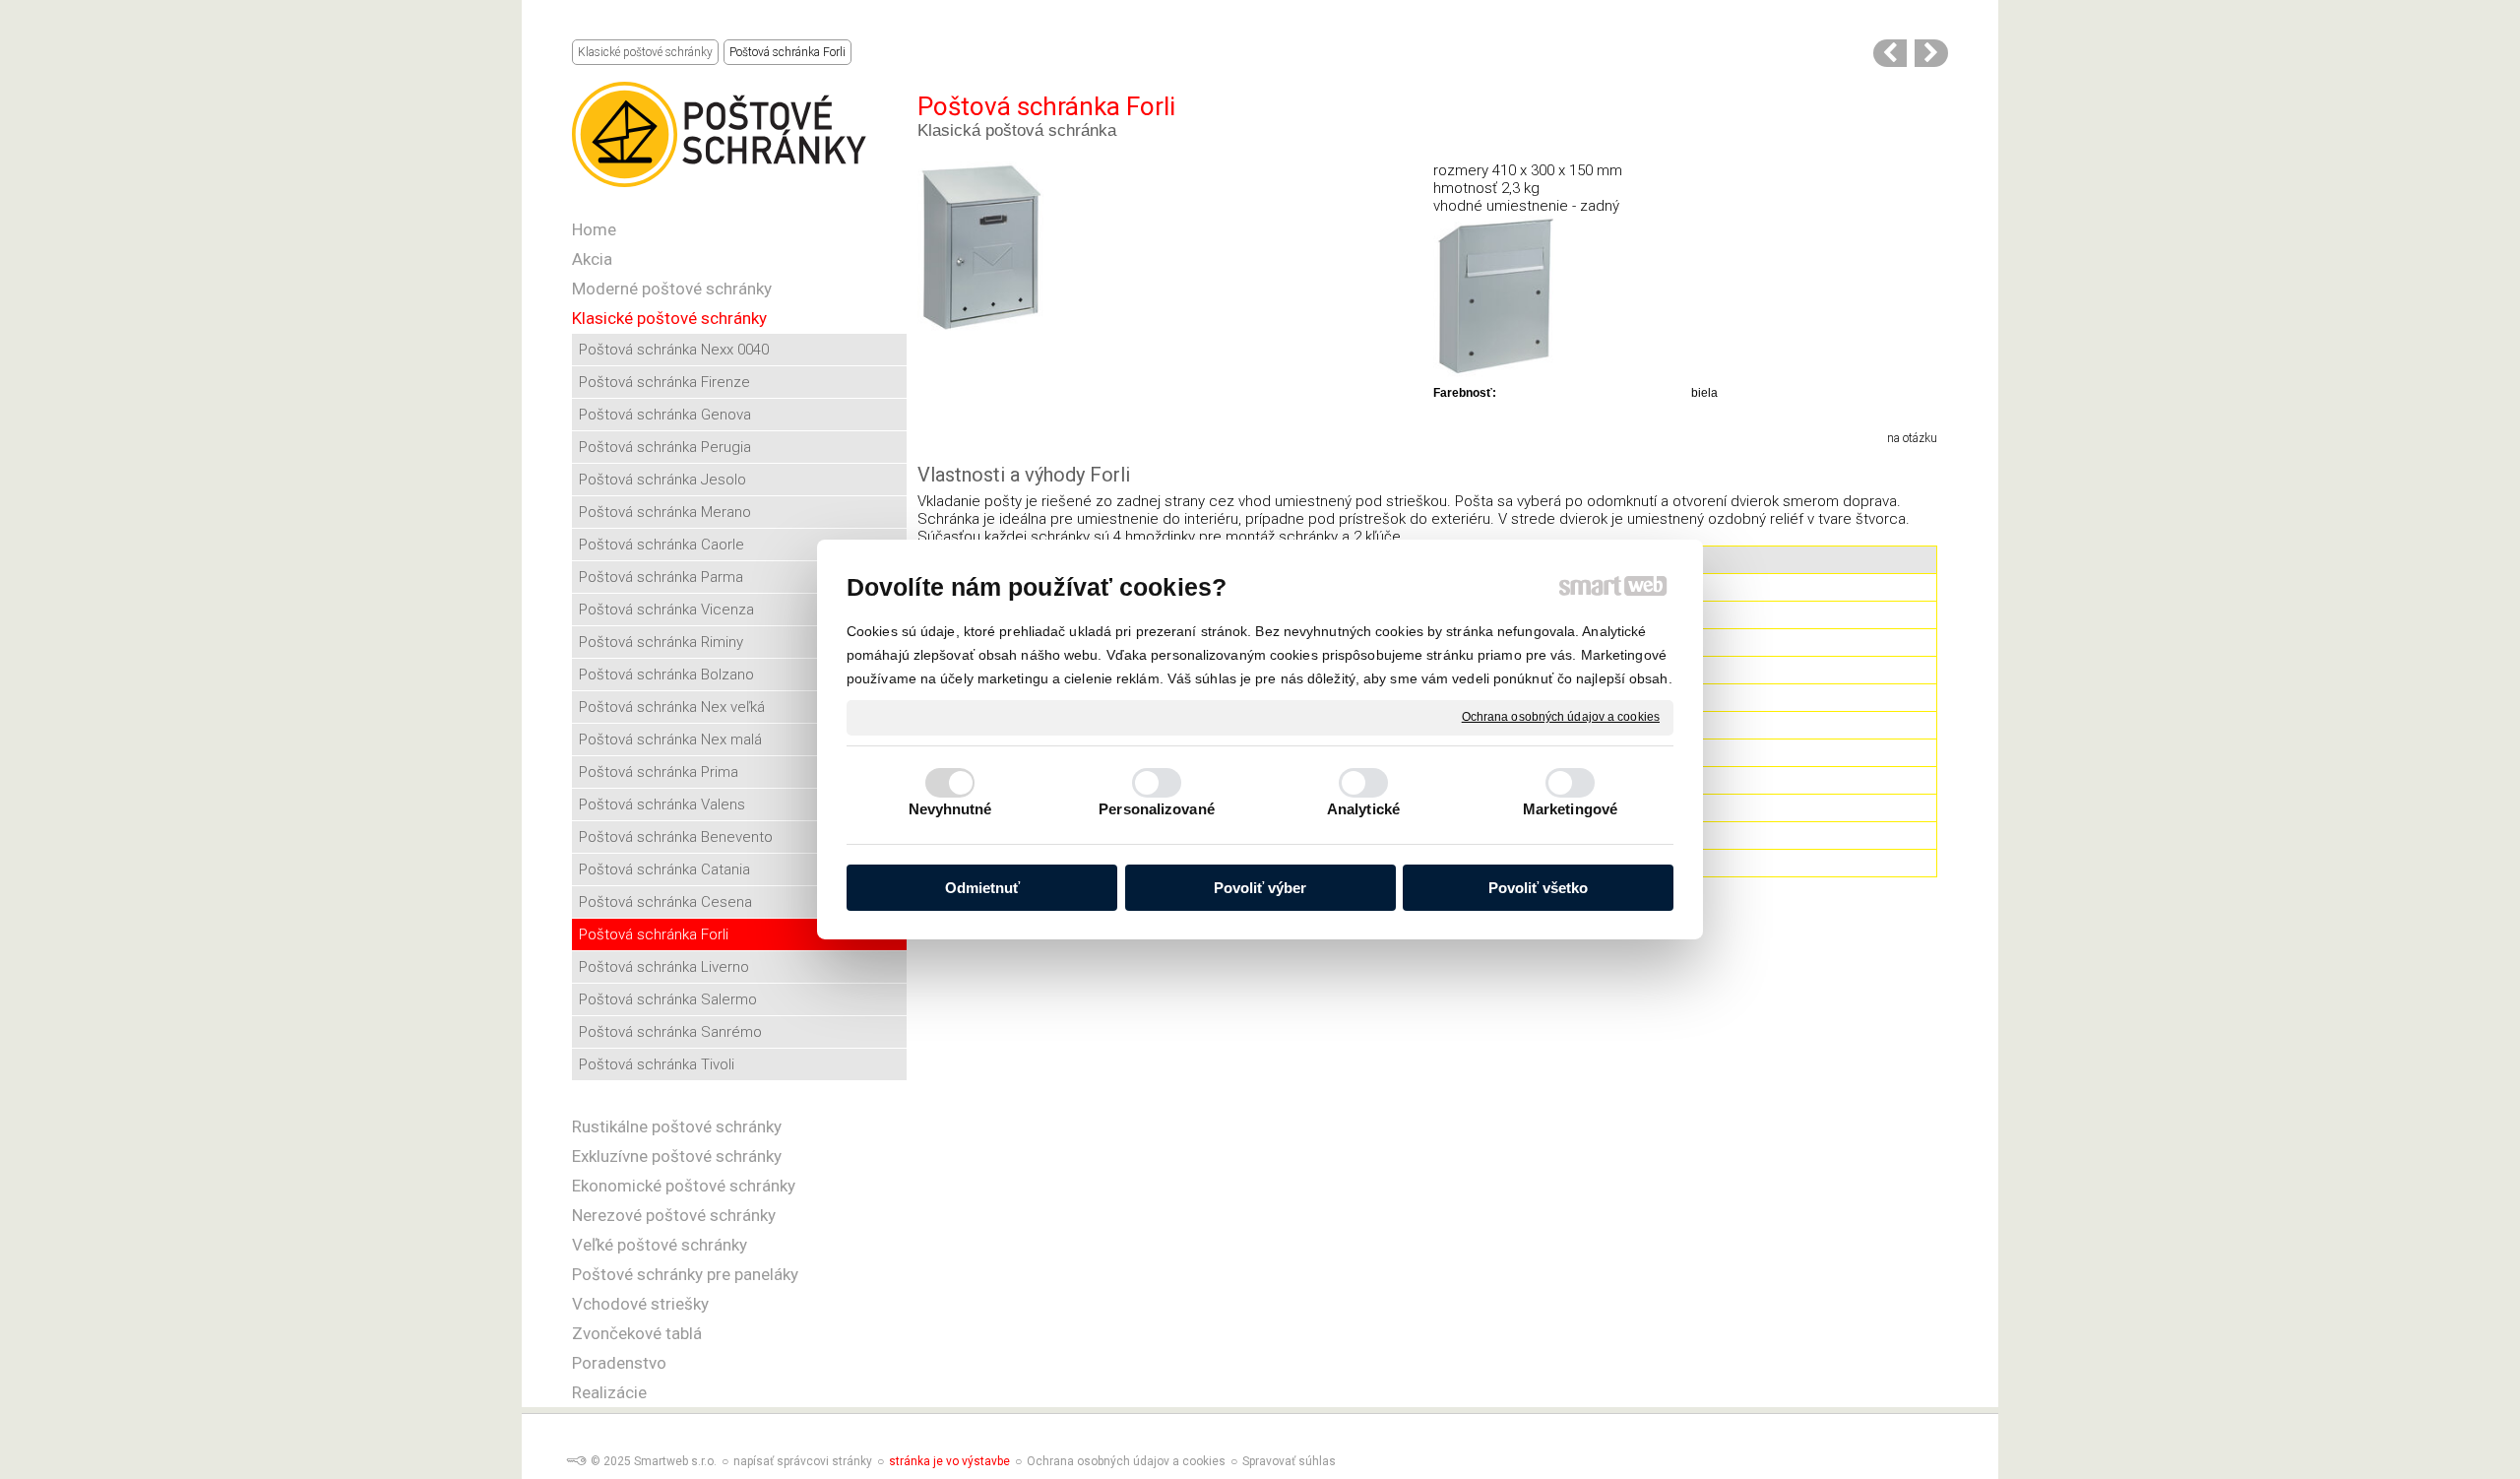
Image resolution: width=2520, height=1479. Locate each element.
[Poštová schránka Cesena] (1890, 53)
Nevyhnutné (950, 809)
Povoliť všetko (1538, 888)
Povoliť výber (1260, 888)
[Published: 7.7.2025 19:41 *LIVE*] (576, 1461)
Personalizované (1157, 809)
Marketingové (1570, 809)
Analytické (1363, 809)
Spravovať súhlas (1289, 1461)
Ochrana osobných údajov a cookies (1561, 717)
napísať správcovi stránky (803, 1461)
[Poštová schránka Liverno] (1931, 53)
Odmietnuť (982, 888)
